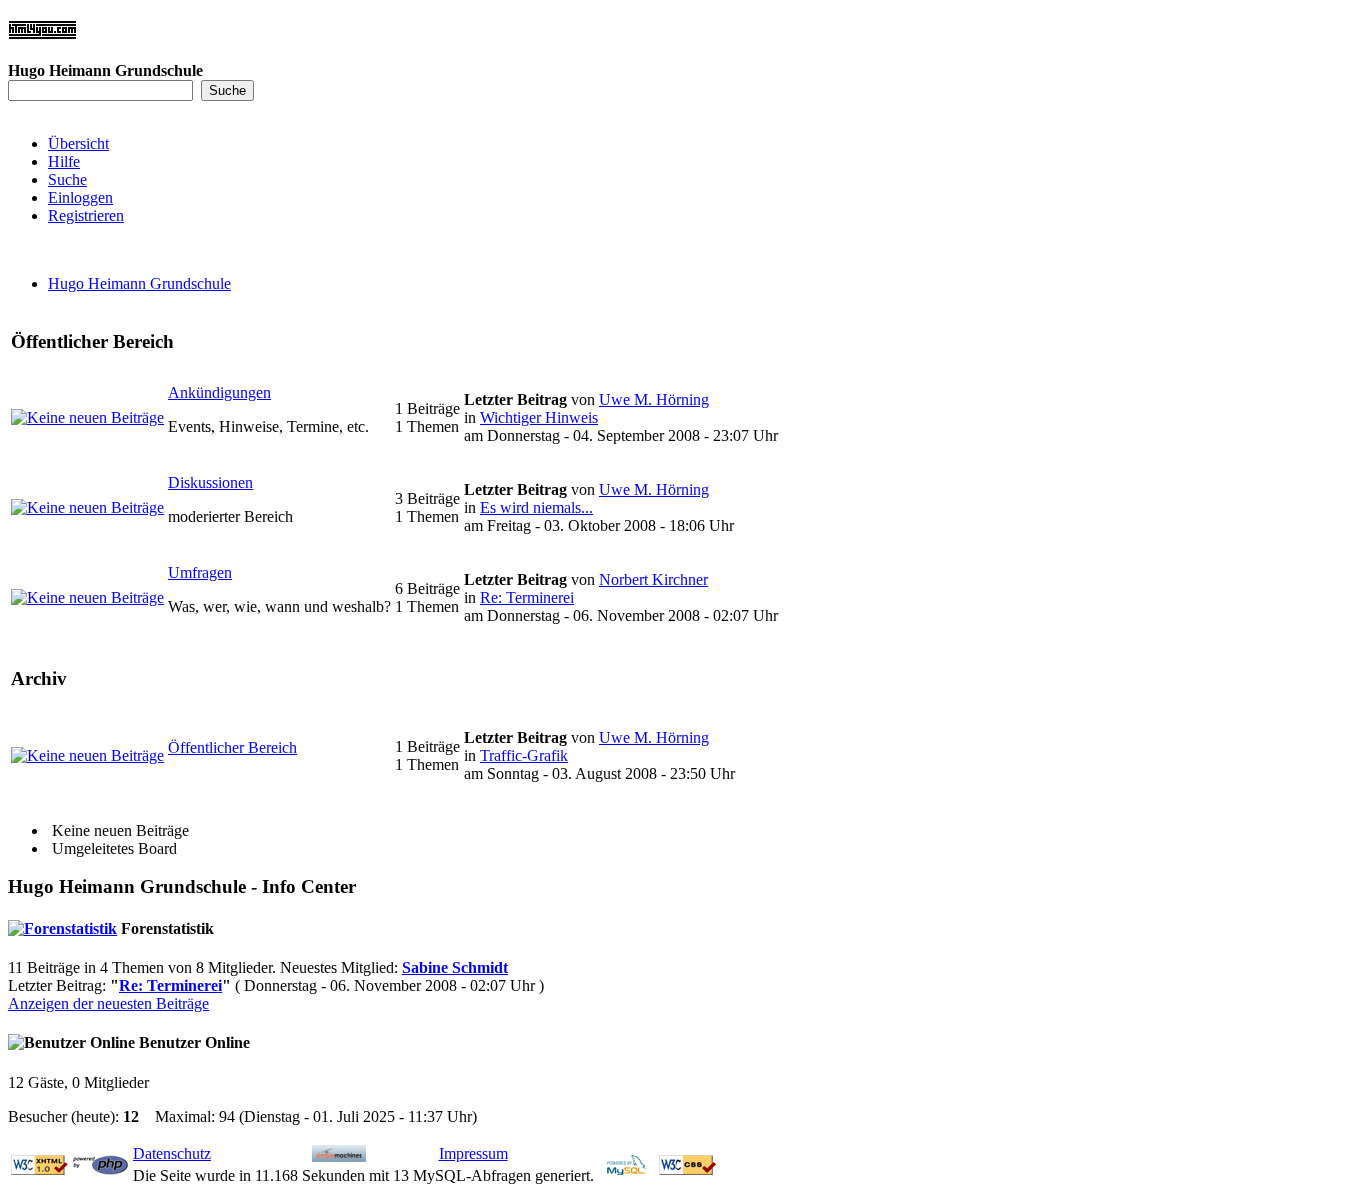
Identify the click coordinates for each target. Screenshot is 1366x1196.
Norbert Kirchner (653, 579)
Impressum (473, 1153)
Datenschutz (172, 1153)
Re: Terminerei (527, 597)
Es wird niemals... (536, 507)
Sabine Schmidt (455, 967)
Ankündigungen (219, 392)
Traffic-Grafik (524, 755)
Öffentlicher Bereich (232, 747)
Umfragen (200, 572)
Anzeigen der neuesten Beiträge (108, 1003)
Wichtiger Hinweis (539, 417)
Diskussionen (210, 482)
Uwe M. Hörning (654, 399)
